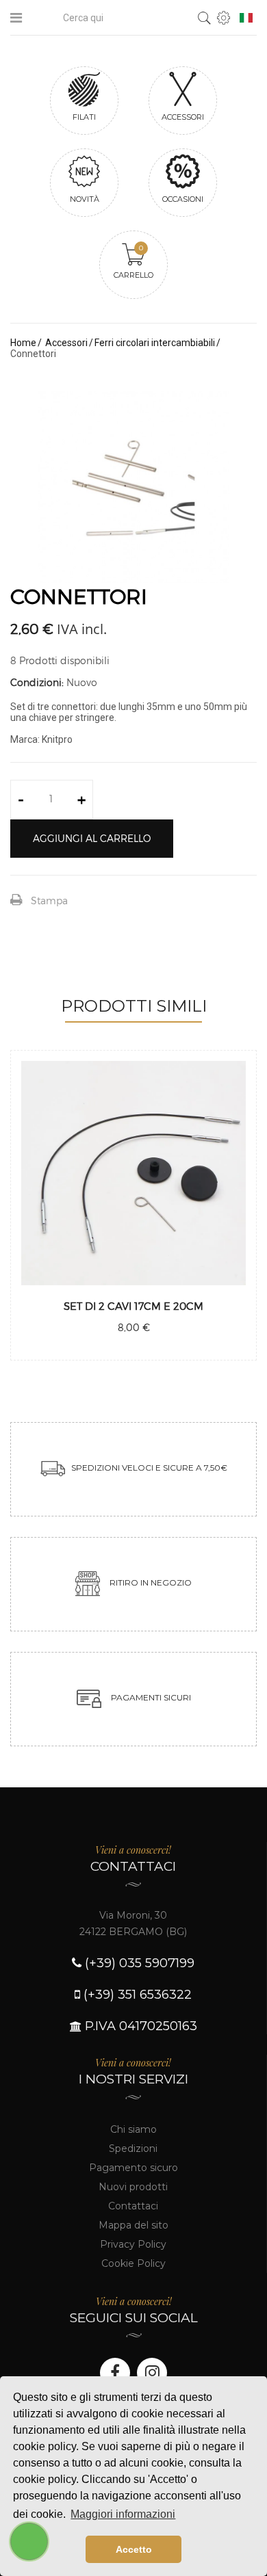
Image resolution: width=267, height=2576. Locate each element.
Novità (85, 199)
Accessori (183, 117)
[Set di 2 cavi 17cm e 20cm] (133, 1173)
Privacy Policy (133, 2244)
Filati (84, 117)
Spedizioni (133, 2148)
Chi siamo (133, 2129)
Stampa (49, 901)
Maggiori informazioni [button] (123, 2514)
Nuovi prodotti (133, 2187)
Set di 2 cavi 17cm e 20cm (133, 1306)
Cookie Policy (133, 2263)
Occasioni (183, 199)
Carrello (133, 262)
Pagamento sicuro (133, 2168)
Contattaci (133, 2206)
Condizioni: (37, 682)
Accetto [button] (134, 2549)
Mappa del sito (133, 2225)
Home (23, 343)
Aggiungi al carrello (92, 838)
